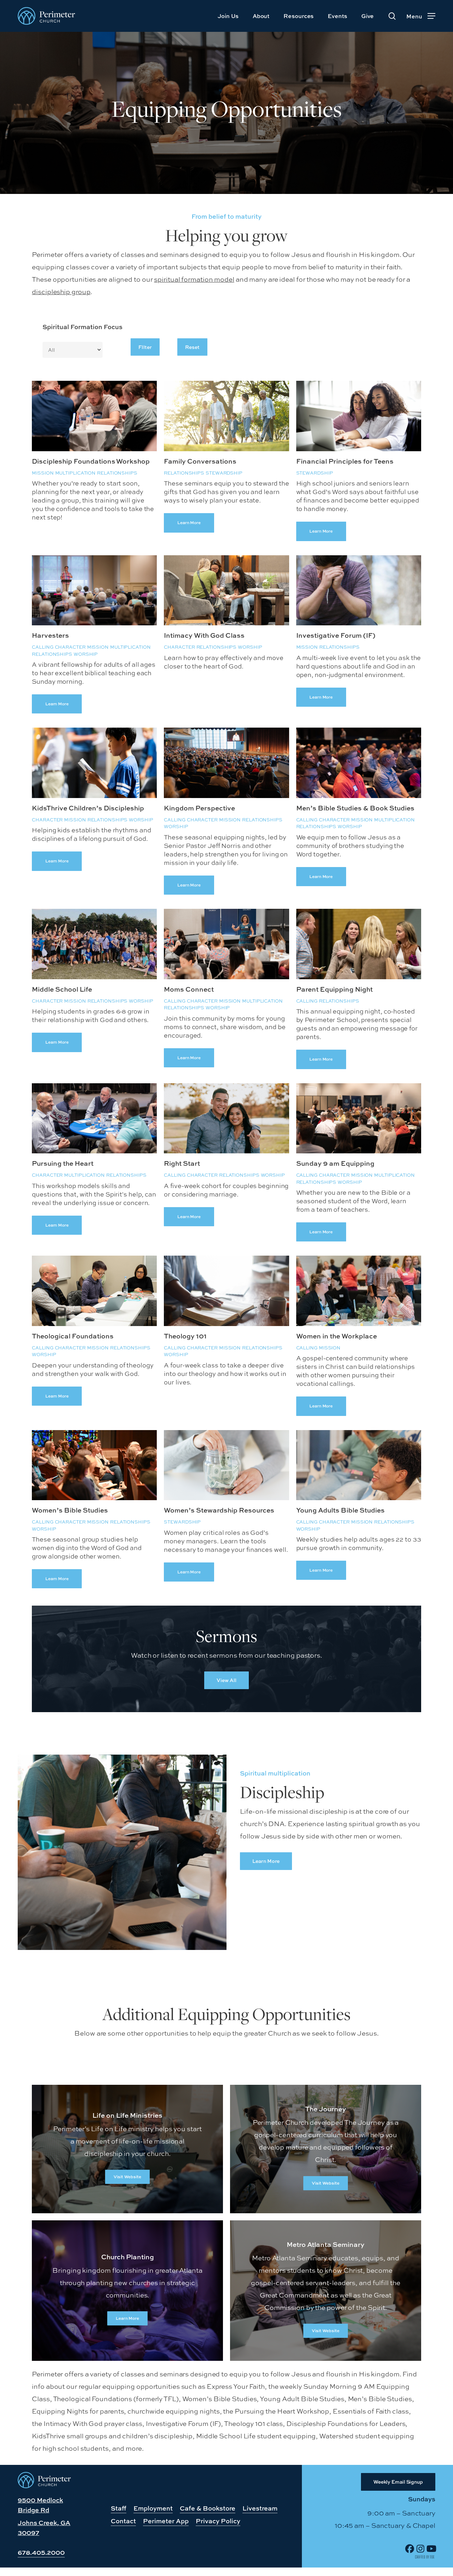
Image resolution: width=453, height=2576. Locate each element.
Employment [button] (153, 2508)
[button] (421, 16)
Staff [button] (119, 2508)
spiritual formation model (194, 279)
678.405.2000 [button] (41, 2552)
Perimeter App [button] (166, 2521)
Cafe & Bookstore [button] (208, 2508)
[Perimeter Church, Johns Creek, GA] (44, 2486)
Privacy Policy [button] (218, 2521)
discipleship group (61, 292)
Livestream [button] (260, 2508)
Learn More (189, 523)
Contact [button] (123, 2521)
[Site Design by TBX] (425, 2557)
